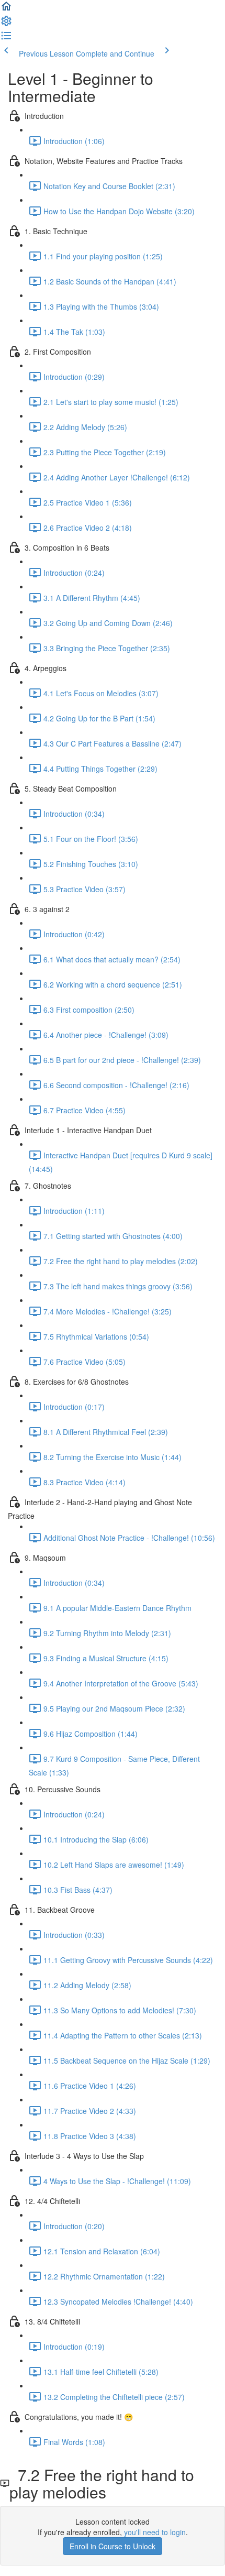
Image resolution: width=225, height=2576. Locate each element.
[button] (6, 9)
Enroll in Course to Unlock (113, 2546)
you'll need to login (155, 2532)
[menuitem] (6, 24)
